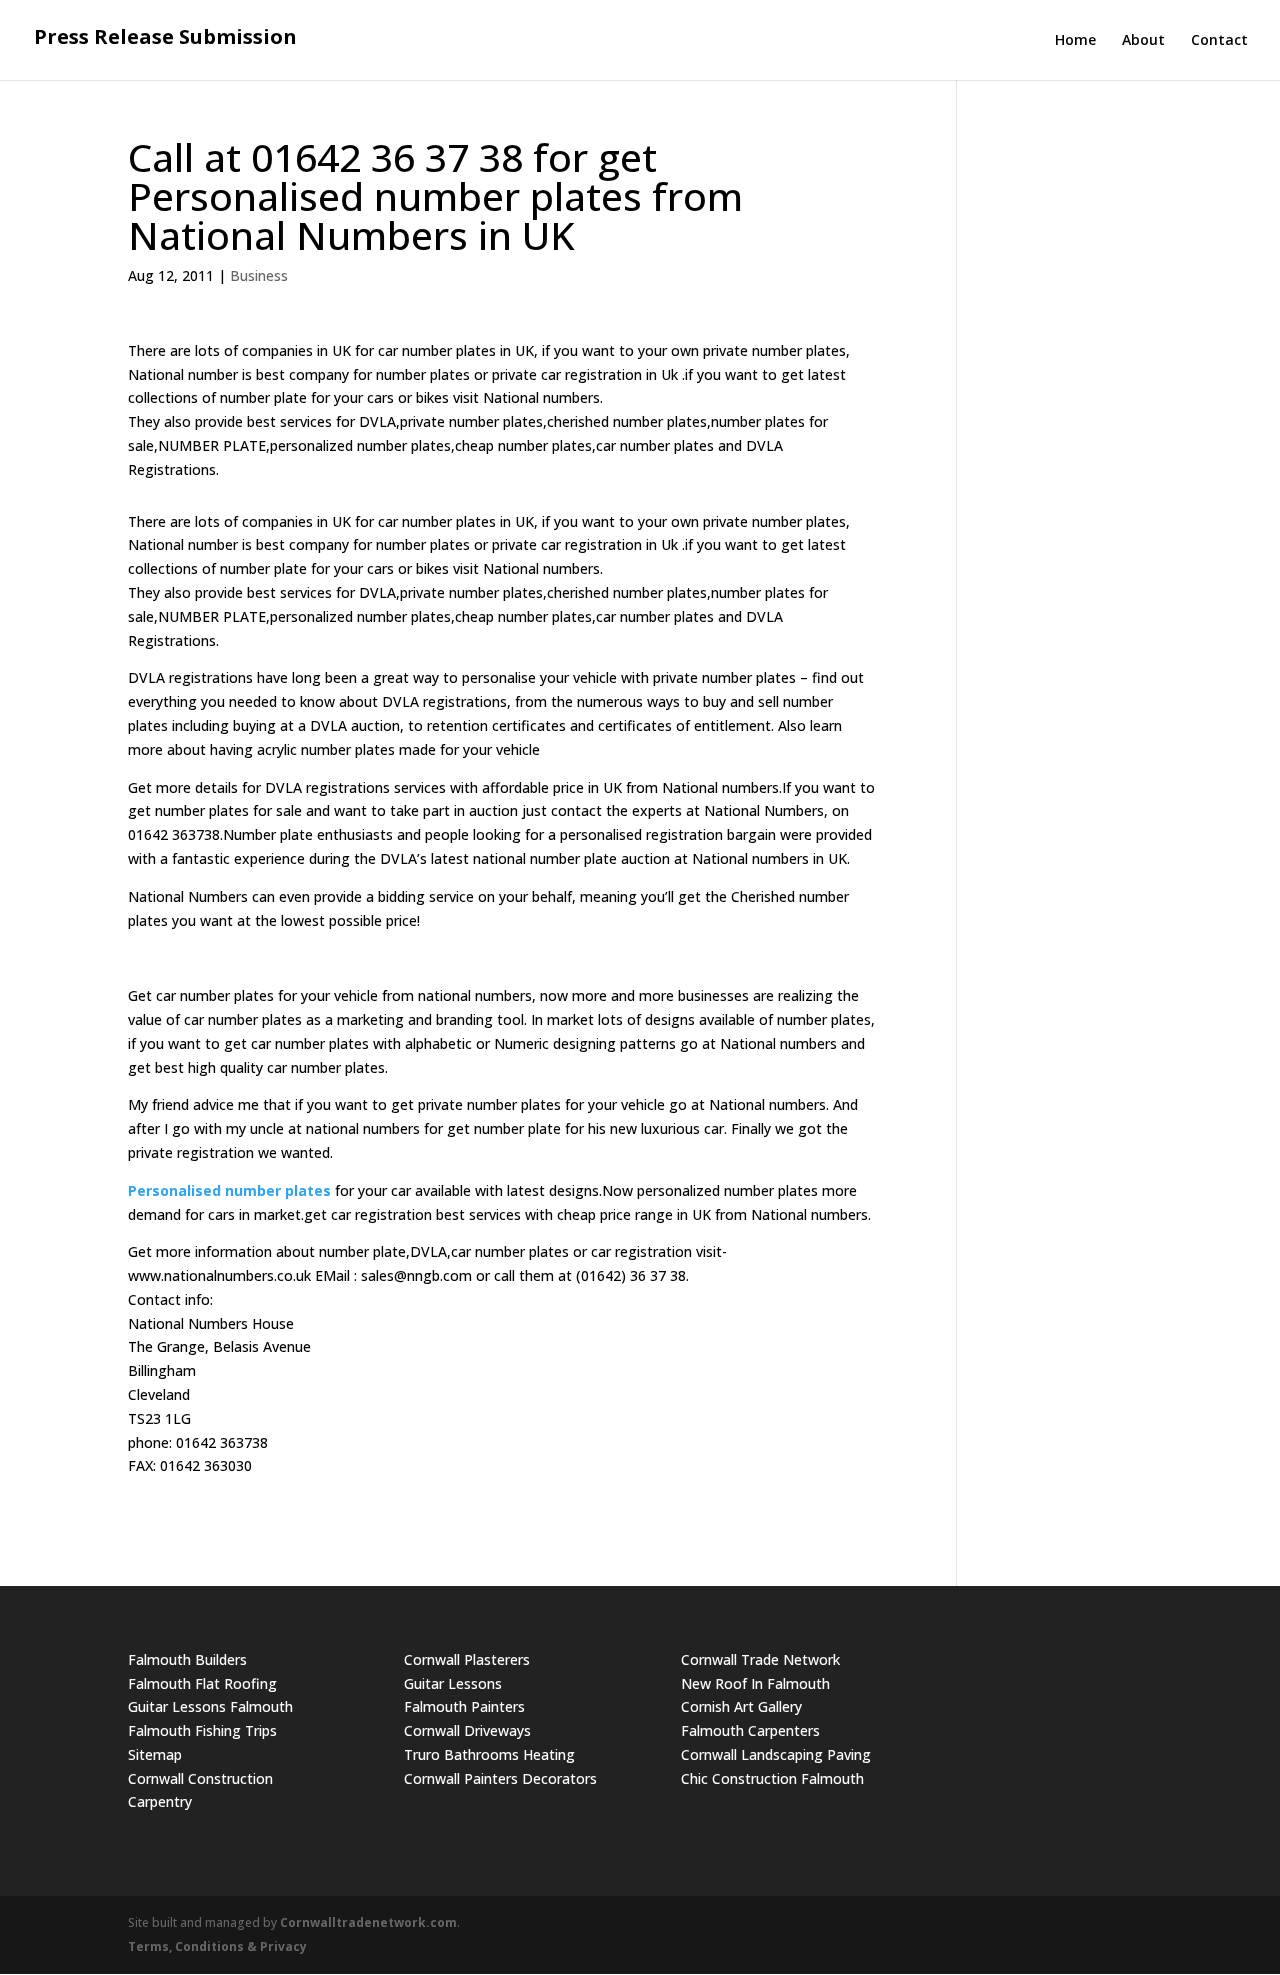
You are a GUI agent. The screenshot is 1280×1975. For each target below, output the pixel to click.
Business (259, 275)
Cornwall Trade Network (760, 1659)
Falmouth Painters (464, 1706)
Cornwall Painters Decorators (500, 1778)
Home (1075, 41)
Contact (1219, 41)
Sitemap (155, 1754)
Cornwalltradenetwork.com (368, 1922)
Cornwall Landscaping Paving (776, 1754)
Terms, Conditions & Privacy (217, 1946)
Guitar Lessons (453, 1683)
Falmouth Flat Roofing (202, 1683)
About (1143, 41)
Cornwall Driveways (467, 1730)
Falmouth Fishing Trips (202, 1730)
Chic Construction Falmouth (772, 1778)
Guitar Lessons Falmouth (210, 1706)
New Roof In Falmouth (755, 1683)
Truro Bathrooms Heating (489, 1754)
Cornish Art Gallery (741, 1706)
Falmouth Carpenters (750, 1730)
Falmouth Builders (187, 1659)
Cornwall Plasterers (467, 1659)
